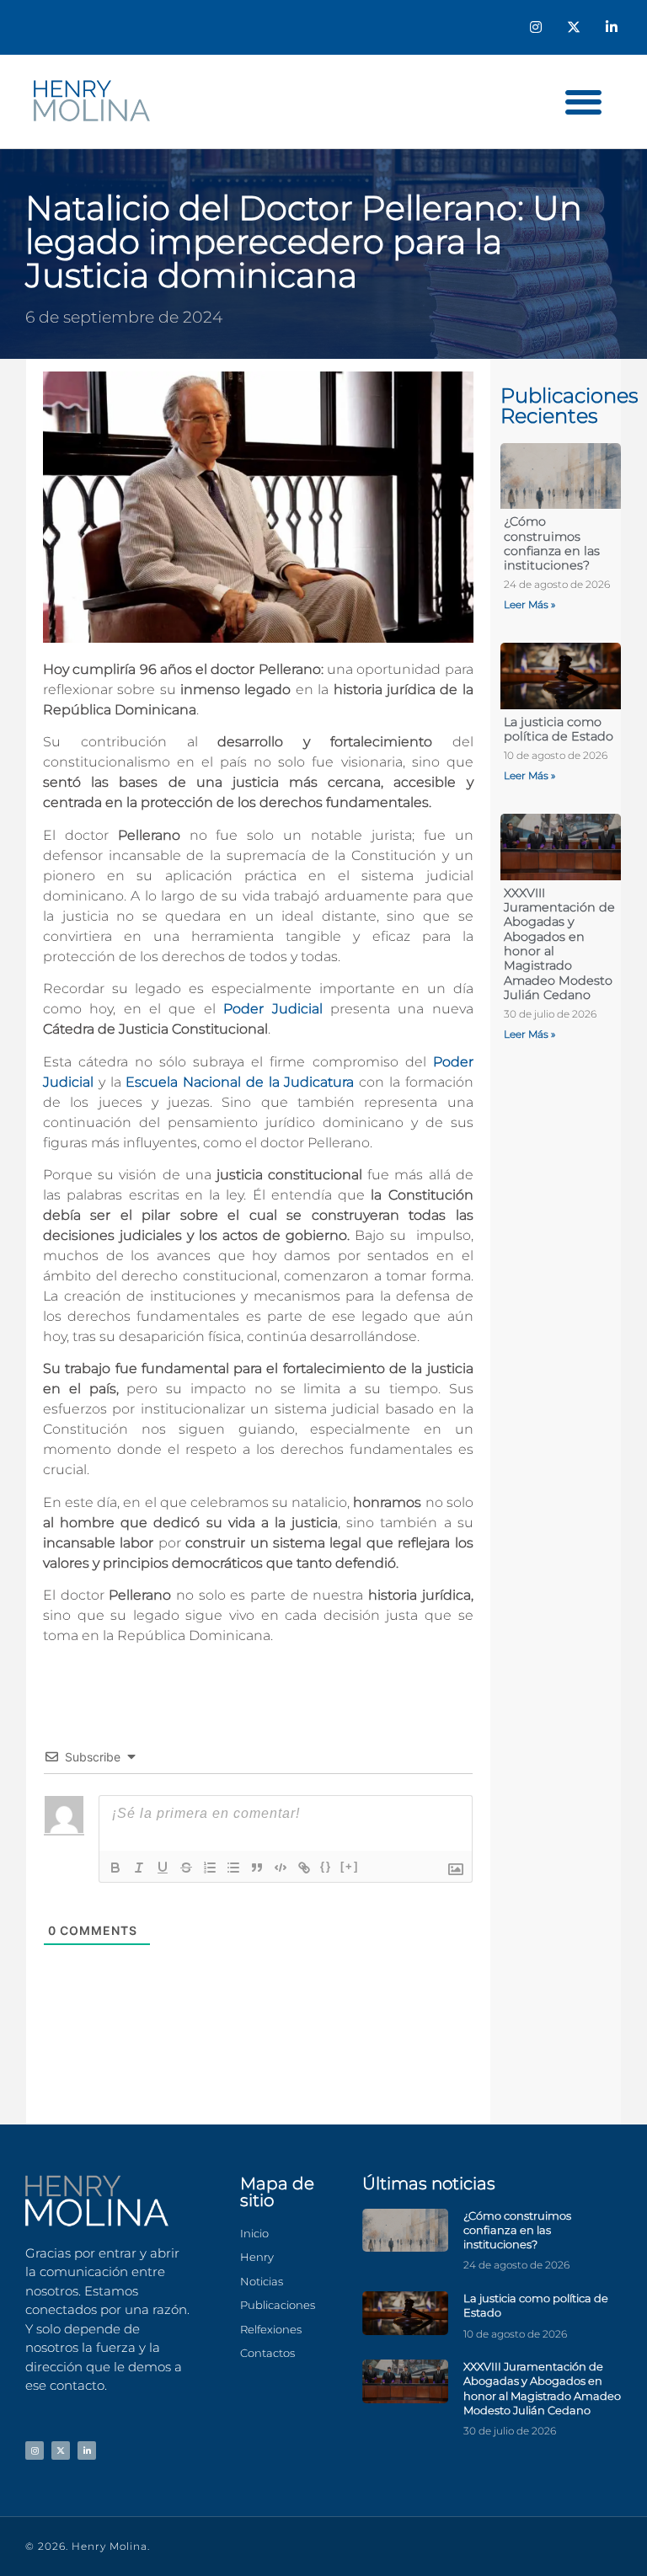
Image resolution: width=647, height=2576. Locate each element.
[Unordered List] (233, 1868)
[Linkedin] (611, 27)
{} (326, 1866)
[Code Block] (281, 1868)
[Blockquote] (257, 1868)
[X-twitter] (573, 27)
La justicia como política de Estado (559, 729)
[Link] (304, 1868)
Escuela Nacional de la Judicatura (240, 1082)
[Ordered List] (210, 1868)
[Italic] (139, 1868)
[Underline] (163, 1868)
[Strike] (186, 1868)
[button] (583, 102)
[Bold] (115, 1868)
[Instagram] (536, 27)
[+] (350, 1866)
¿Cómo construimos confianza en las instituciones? (552, 543)
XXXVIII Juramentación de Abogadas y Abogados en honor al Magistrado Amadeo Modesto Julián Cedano (559, 944)
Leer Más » (529, 604)
